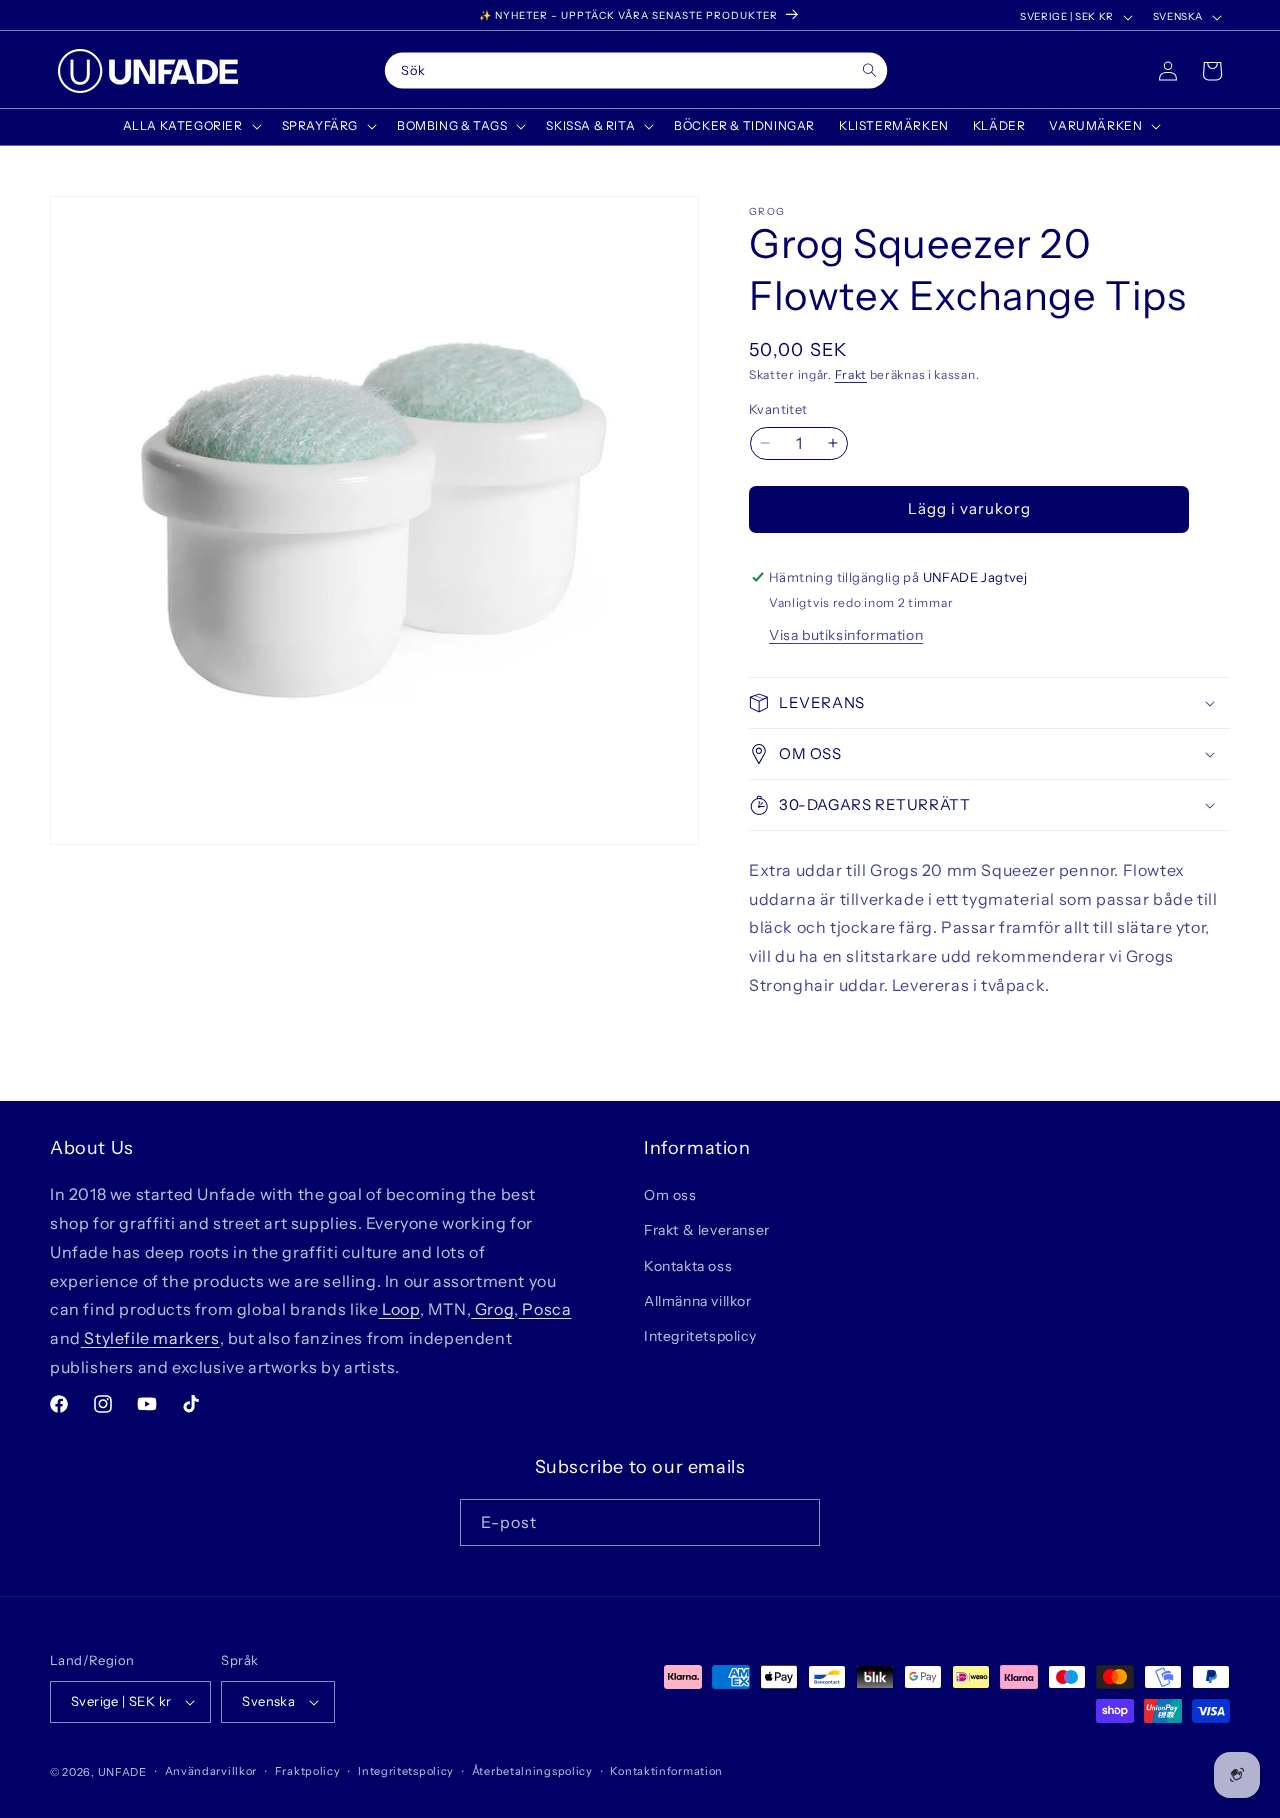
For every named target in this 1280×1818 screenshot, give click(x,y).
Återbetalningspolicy (532, 1771)
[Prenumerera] (797, 1522)
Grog (492, 1309)
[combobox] (636, 71)
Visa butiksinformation (846, 635)
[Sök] (869, 70)
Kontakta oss (688, 1266)
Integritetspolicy (700, 1336)
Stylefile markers (150, 1338)
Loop (399, 1309)
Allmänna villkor (698, 1301)
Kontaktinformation (666, 1771)
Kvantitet (778, 409)
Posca (545, 1309)
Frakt (851, 374)
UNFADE (122, 1772)
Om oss (670, 1195)
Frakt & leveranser (707, 1230)
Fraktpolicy (308, 1771)
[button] (190, 126)
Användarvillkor (211, 1771)
